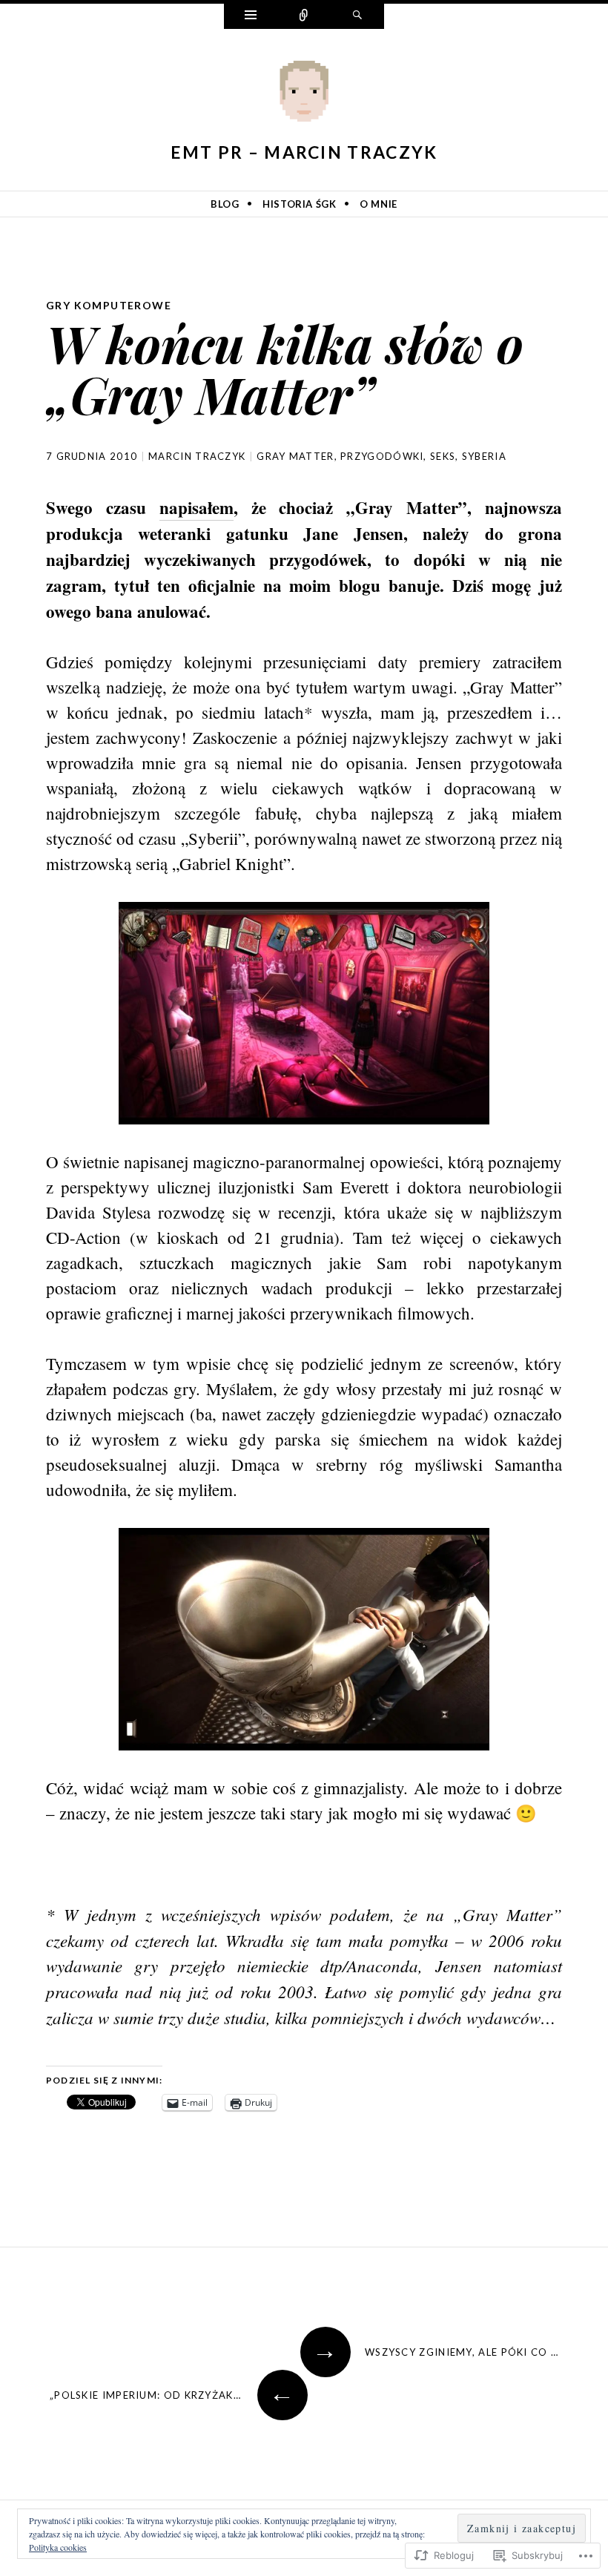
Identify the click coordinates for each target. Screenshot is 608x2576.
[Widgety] (251, 16)
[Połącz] (304, 16)
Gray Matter (295, 456)
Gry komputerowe (109, 305)
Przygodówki (382, 456)
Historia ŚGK (300, 204)
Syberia (484, 456)
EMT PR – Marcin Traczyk (304, 152)
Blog (225, 204)
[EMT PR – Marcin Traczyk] (304, 94)
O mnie (379, 204)
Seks (443, 456)
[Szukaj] (357, 16)
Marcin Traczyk (197, 456)
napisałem (196, 507)
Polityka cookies (58, 2547)
